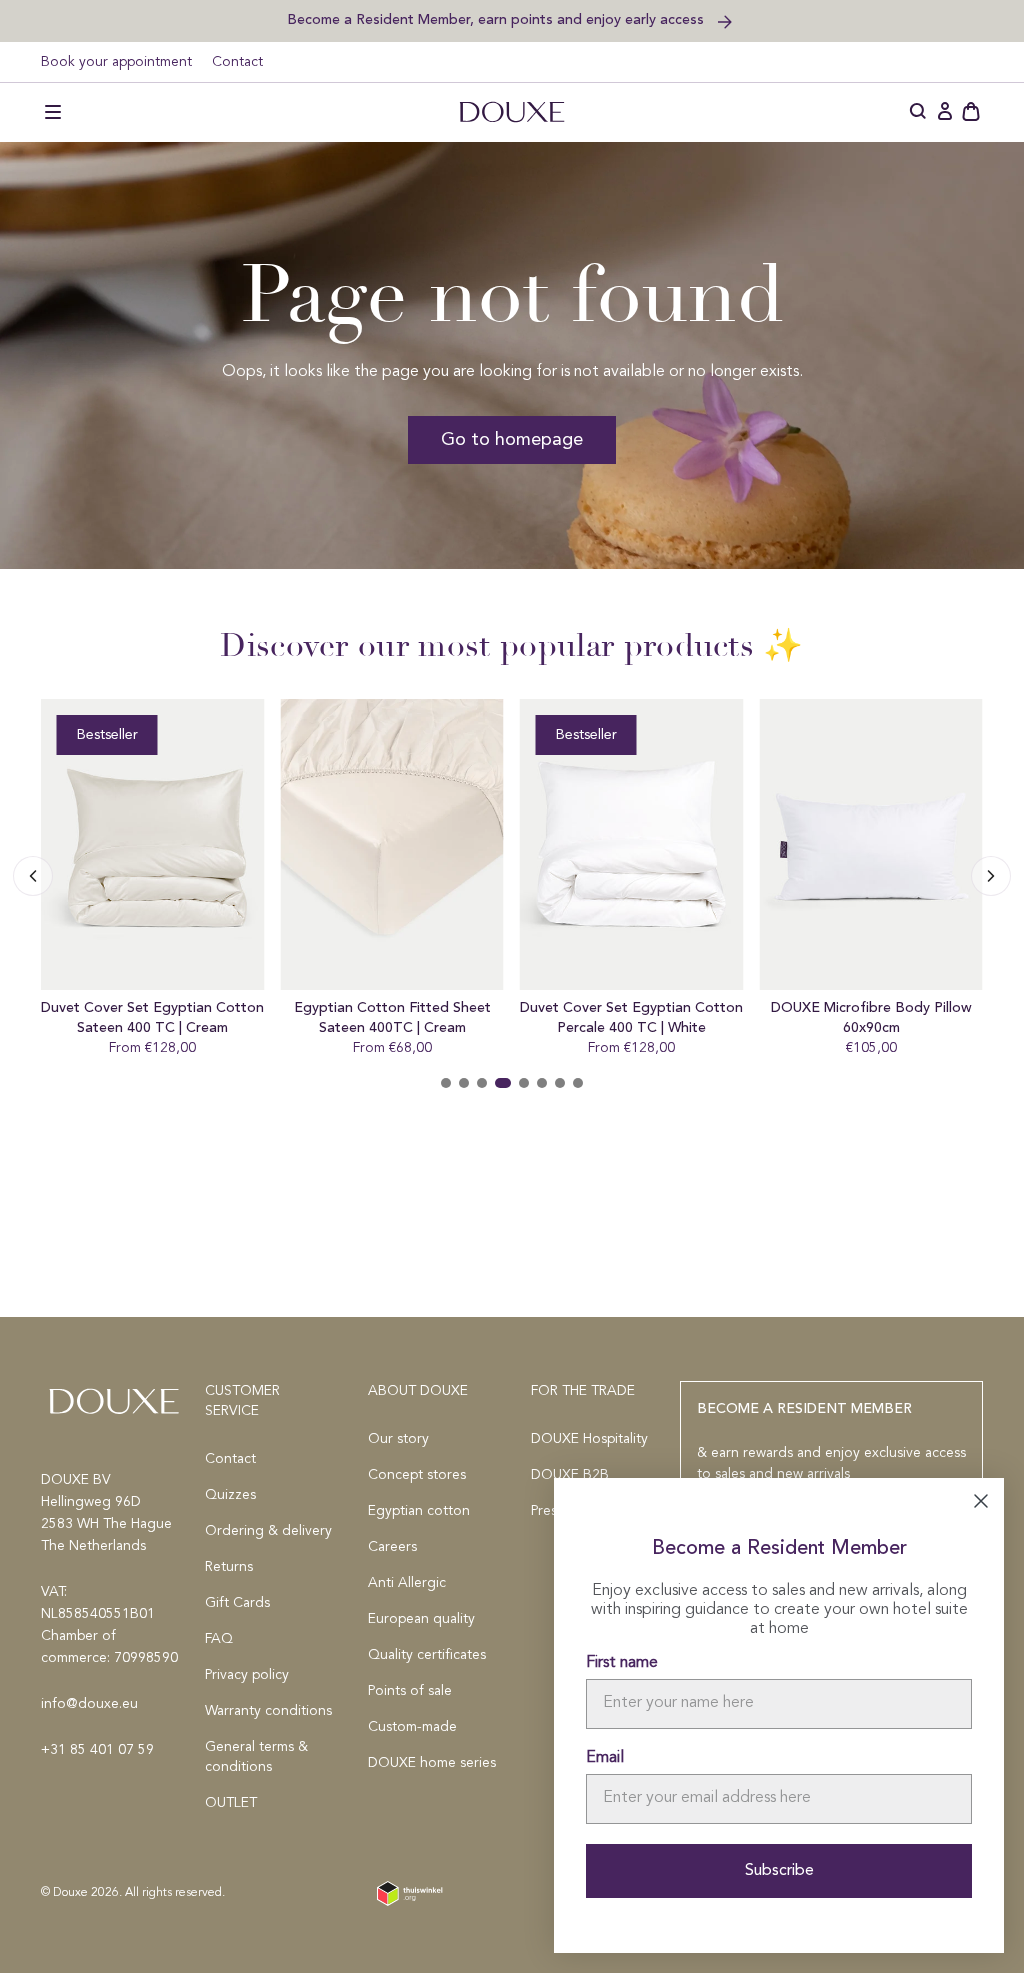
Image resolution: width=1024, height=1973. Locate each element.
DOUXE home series (432, 1763)
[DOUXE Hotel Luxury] (512, 112)
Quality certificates (427, 1655)
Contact (237, 62)
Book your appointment (116, 62)
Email (605, 1758)
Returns (229, 1567)
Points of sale (410, 1691)
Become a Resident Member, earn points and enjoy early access (497, 19)
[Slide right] (33, 876)
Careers (392, 1547)
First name (622, 1663)
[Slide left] (991, 876)
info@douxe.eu (89, 1704)
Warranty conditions (268, 1711)
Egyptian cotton (419, 1511)
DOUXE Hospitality (589, 1439)
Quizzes (230, 1495)
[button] (53, 112)
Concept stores (417, 1475)
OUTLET (231, 1803)
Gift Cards (237, 1603)
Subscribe (779, 1871)
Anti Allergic (407, 1583)
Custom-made (412, 1727)
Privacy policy (247, 1675)
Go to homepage (512, 440)
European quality (421, 1619)
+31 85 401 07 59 (97, 1750)
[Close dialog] (981, 1501)
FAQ (219, 1639)
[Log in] (945, 112)
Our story (398, 1439)
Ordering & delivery (268, 1531)
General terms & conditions (256, 1757)
